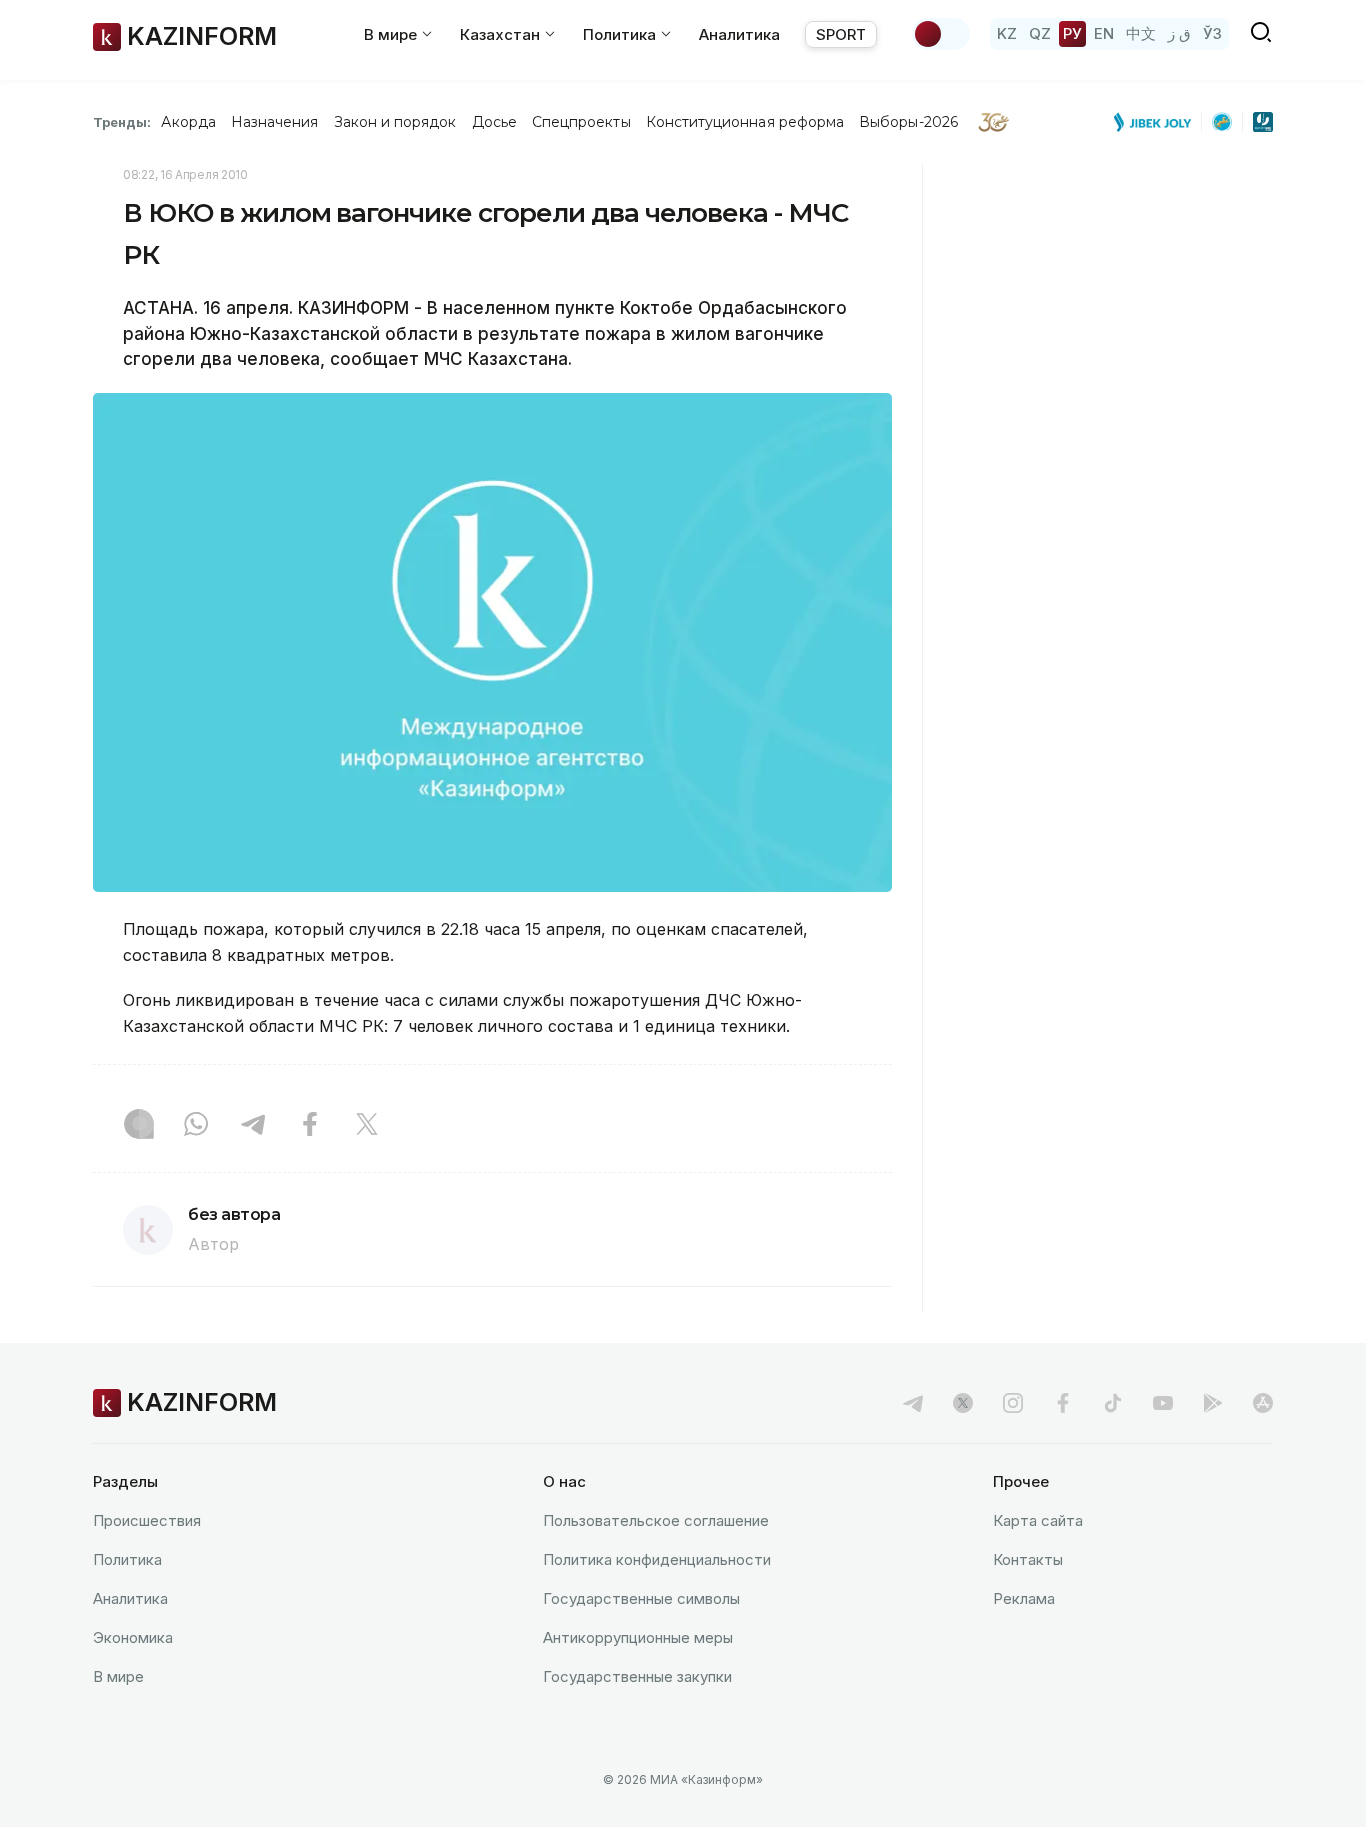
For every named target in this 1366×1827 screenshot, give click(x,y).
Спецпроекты (581, 122)
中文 (1141, 33)
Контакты (1028, 1559)
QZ (1040, 33)
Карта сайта (1038, 1520)
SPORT (841, 34)
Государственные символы (641, 1598)
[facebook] (1063, 1403)
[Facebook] (310, 1126)
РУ (1072, 33)
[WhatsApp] (196, 1126)
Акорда (188, 122)
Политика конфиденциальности (657, 1559)
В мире (118, 1676)
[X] (367, 1126)
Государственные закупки (637, 1676)
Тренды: (122, 122)
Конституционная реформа (745, 122)
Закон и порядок (395, 122)
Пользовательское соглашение (656, 1520)
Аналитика (739, 34)
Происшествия (147, 1520)
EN (1104, 33)
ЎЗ (1212, 33)
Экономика (133, 1637)
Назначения (275, 122)
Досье (494, 122)
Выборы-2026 (908, 122)
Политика (127, 1559)
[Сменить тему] (941, 34)
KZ (1007, 33)
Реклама (1024, 1598)
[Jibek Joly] (1158, 122)
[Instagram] (139, 1126)
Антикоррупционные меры (638, 1637)
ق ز (1179, 33)
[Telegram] (253, 1126)
